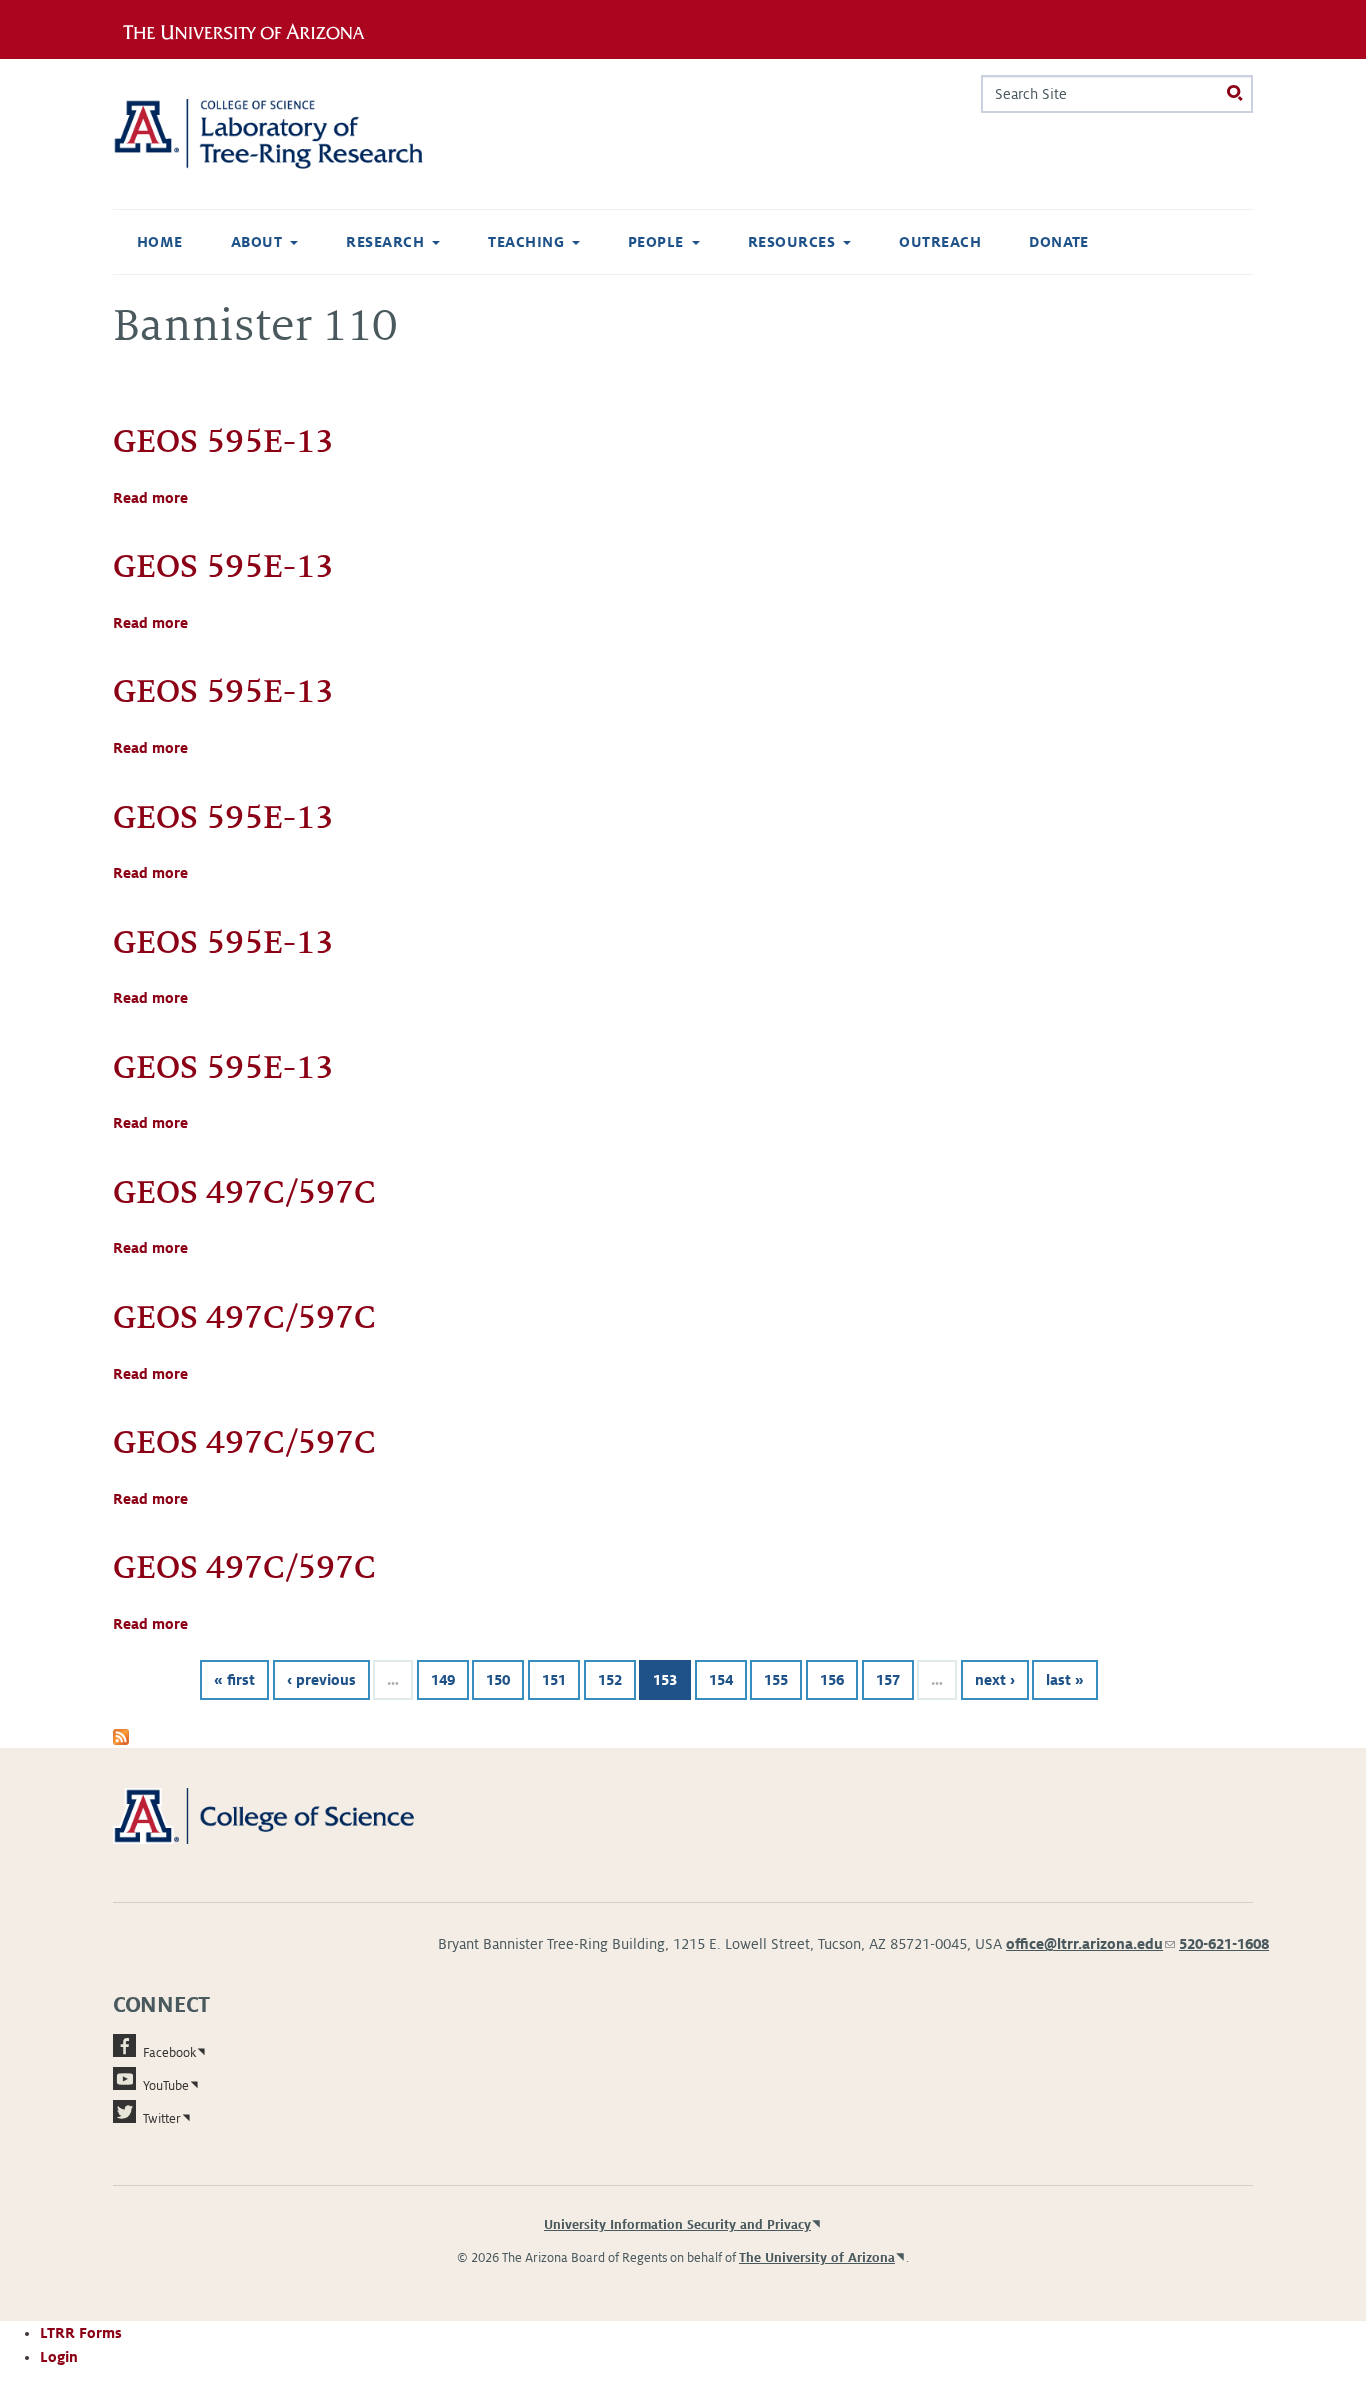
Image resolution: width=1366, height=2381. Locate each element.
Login (59, 2357)
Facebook (169, 2053)
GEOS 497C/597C (244, 1192)
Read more (150, 498)
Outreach (940, 242)
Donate (1059, 242)
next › (995, 1680)
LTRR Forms (81, 2333)
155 (776, 1680)
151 (554, 1680)
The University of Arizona (817, 2258)
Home (160, 242)
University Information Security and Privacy (677, 2225)
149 (443, 1680)
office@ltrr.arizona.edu (1090, 1944)
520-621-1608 (1224, 1944)
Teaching (526, 242)
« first (234, 1680)
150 (498, 1680)
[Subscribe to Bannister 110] (121, 1736)
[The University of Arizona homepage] (251, 29)
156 (832, 1680)
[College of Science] (292, 1815)
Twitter (162, 2119)
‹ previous (321, 1680)
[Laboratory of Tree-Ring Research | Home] (292, 134)
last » (1065, 1680)
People (656, 242)
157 (888, 1680)
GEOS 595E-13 (223, 441)
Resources (791, 242)
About (256, 242)
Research (385, 242)
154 (721, 1680)
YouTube (166, 2086)
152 (610, 1680)
